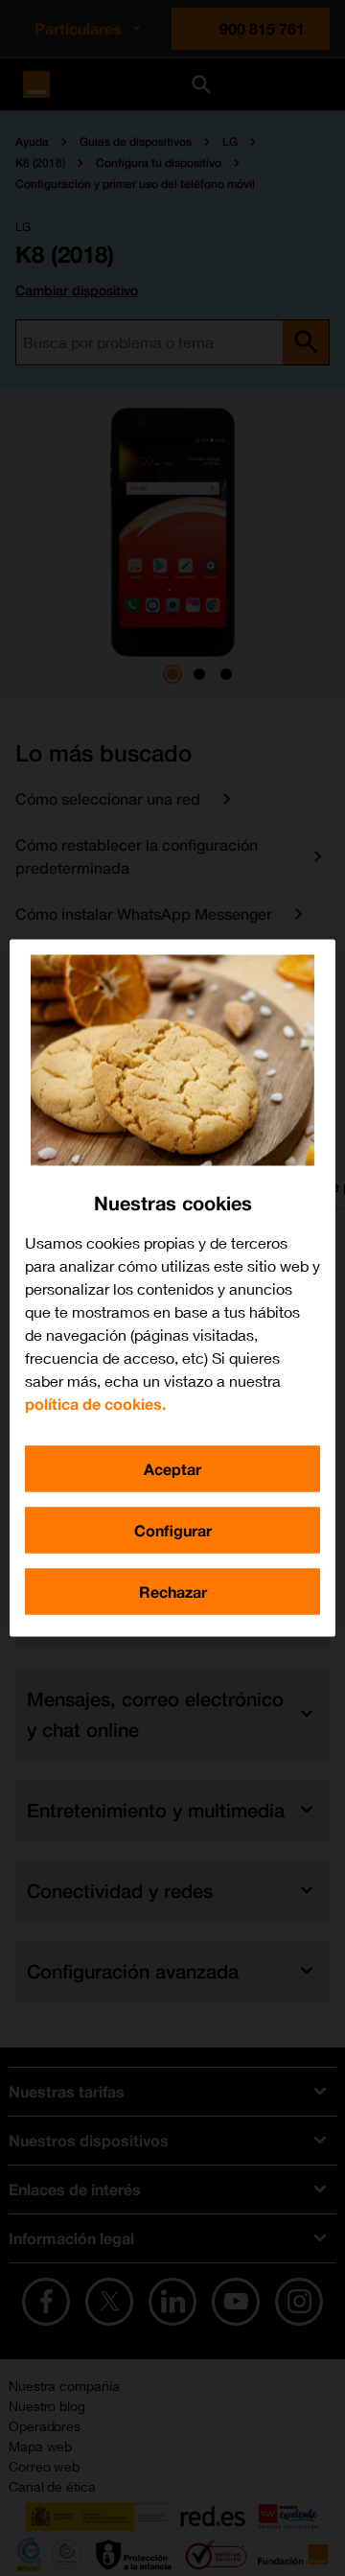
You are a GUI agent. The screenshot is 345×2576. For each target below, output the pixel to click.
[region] (172, 1288)
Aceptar (172, 1469)
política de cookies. (95, 1404)
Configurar (173, 1530)
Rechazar (173, 1592)
